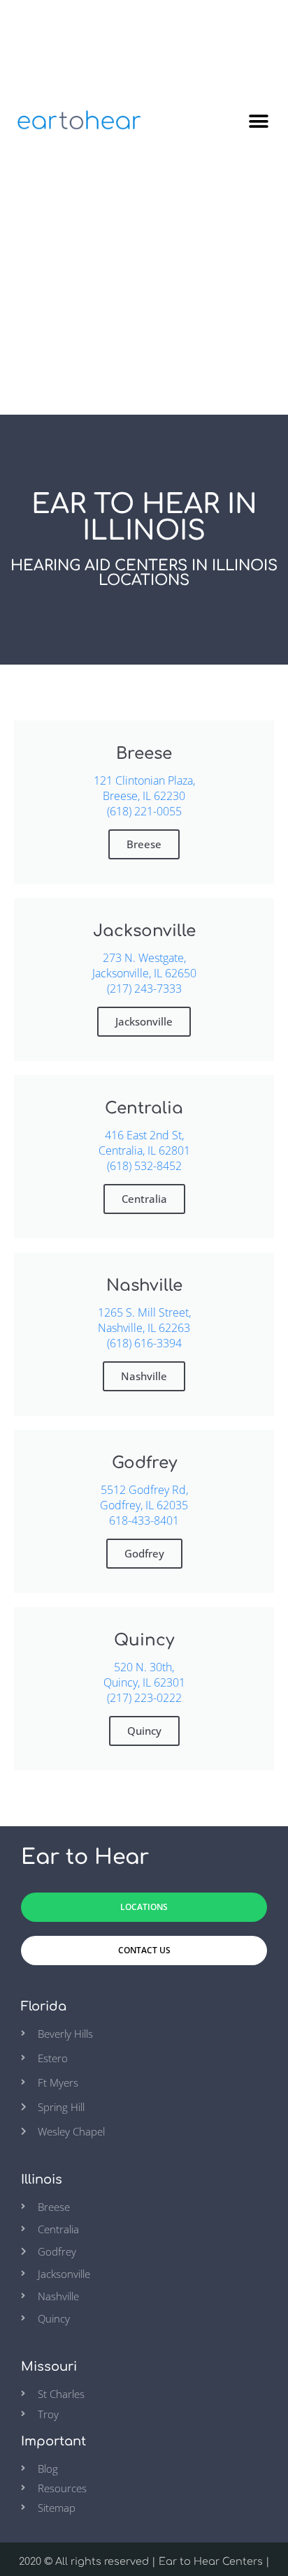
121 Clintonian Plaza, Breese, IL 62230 (144, 788)
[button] (258, 121)
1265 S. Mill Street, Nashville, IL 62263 (144, 1320)
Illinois (42, 2179)
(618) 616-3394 (144, 1343)
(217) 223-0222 (144, 1698)
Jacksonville (144, 1021)
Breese (144, 844)
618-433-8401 (144, 1520)
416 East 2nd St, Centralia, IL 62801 (144, 1143)
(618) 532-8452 (144, 1166)
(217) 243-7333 (144, 989)
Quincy (144, 1731)
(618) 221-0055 (144, 811)
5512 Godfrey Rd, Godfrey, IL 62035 (144, 1497)
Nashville (144, 1376)
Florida (44, 2006)
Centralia (144, 1199)
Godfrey (144, 1553)
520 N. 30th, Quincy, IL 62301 (144, 1675)
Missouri (49, 2367)
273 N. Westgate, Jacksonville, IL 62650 (144, 965)
